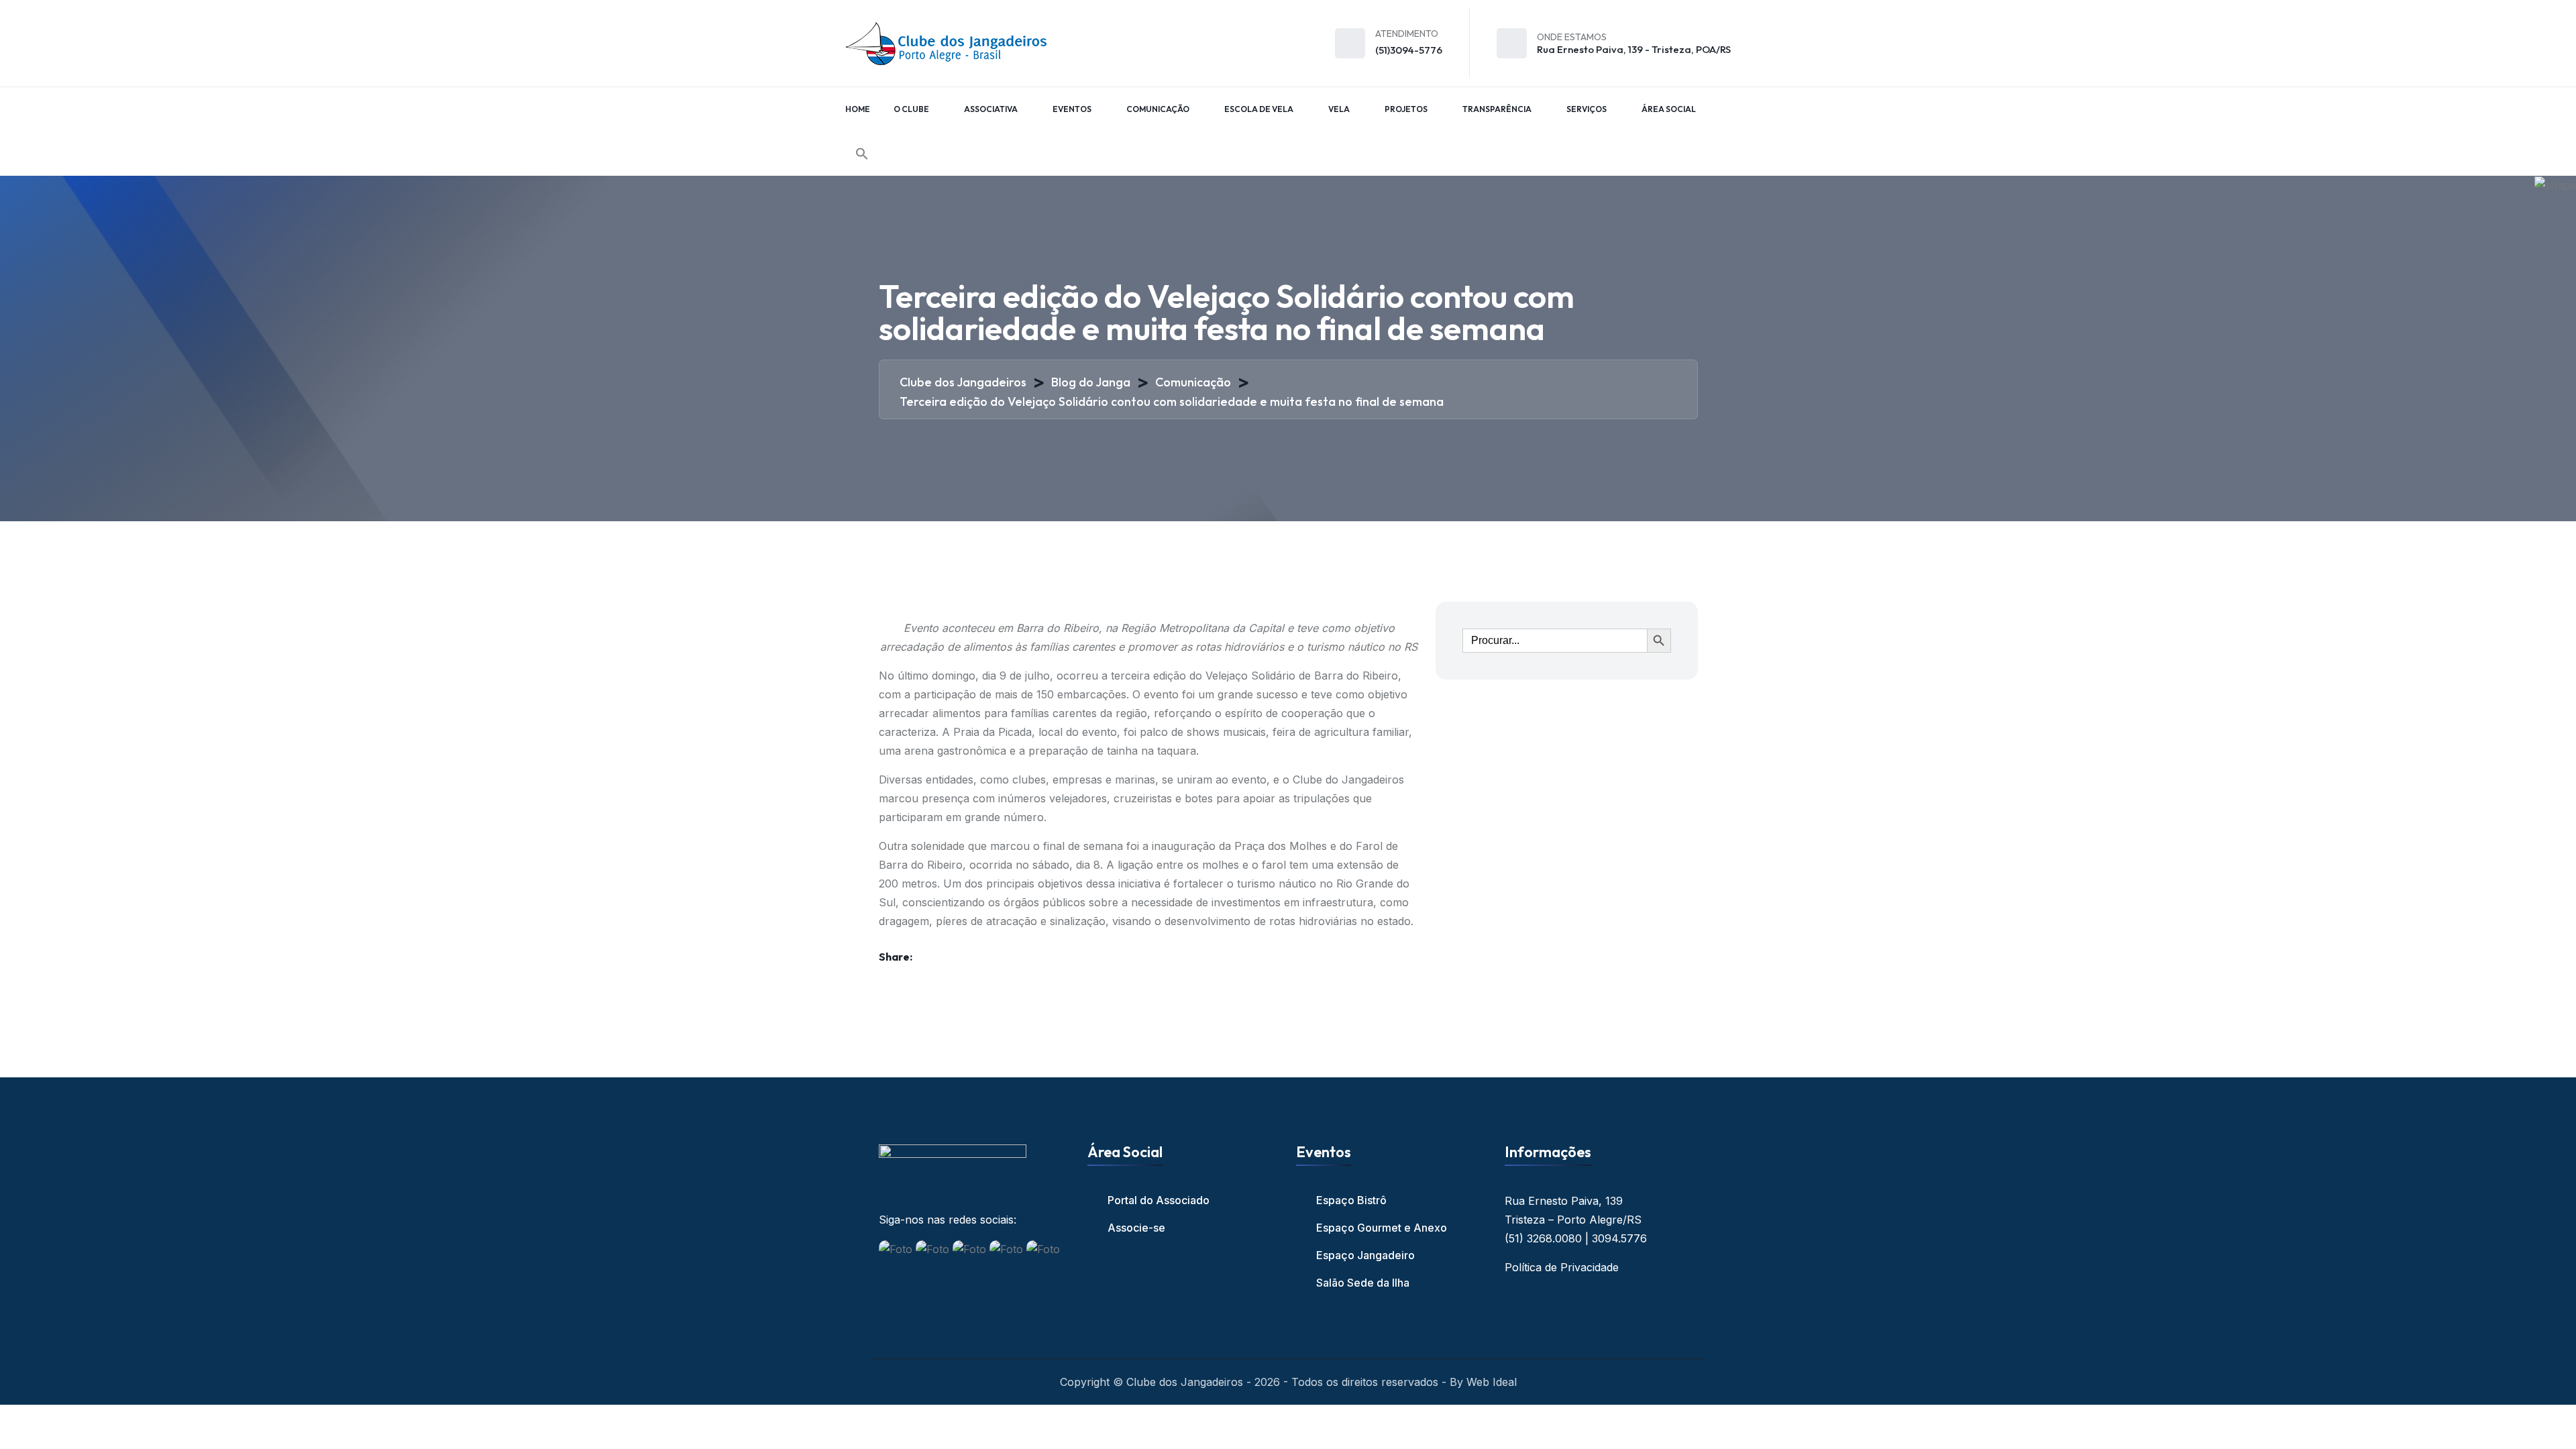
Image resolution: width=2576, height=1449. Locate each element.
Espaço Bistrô (1351, 1200)
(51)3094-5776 (1409, 50)
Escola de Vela (1259, 109)
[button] (862, 154)
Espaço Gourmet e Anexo (1382, 1228)
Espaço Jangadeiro (1365, 1255)
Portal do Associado (1159, 1200)
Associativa (991, 109)
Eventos (1072, 109)
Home (858, 109)
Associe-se (1136, 1228)
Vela (1339, 109)
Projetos (1406, 109)
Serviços (1587, 109)
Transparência (1497, 109)
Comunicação (1158, 109)
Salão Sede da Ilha (1363, 1283)
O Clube (911, 109)
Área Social (1669, 109)
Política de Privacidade (1562, 1267)
